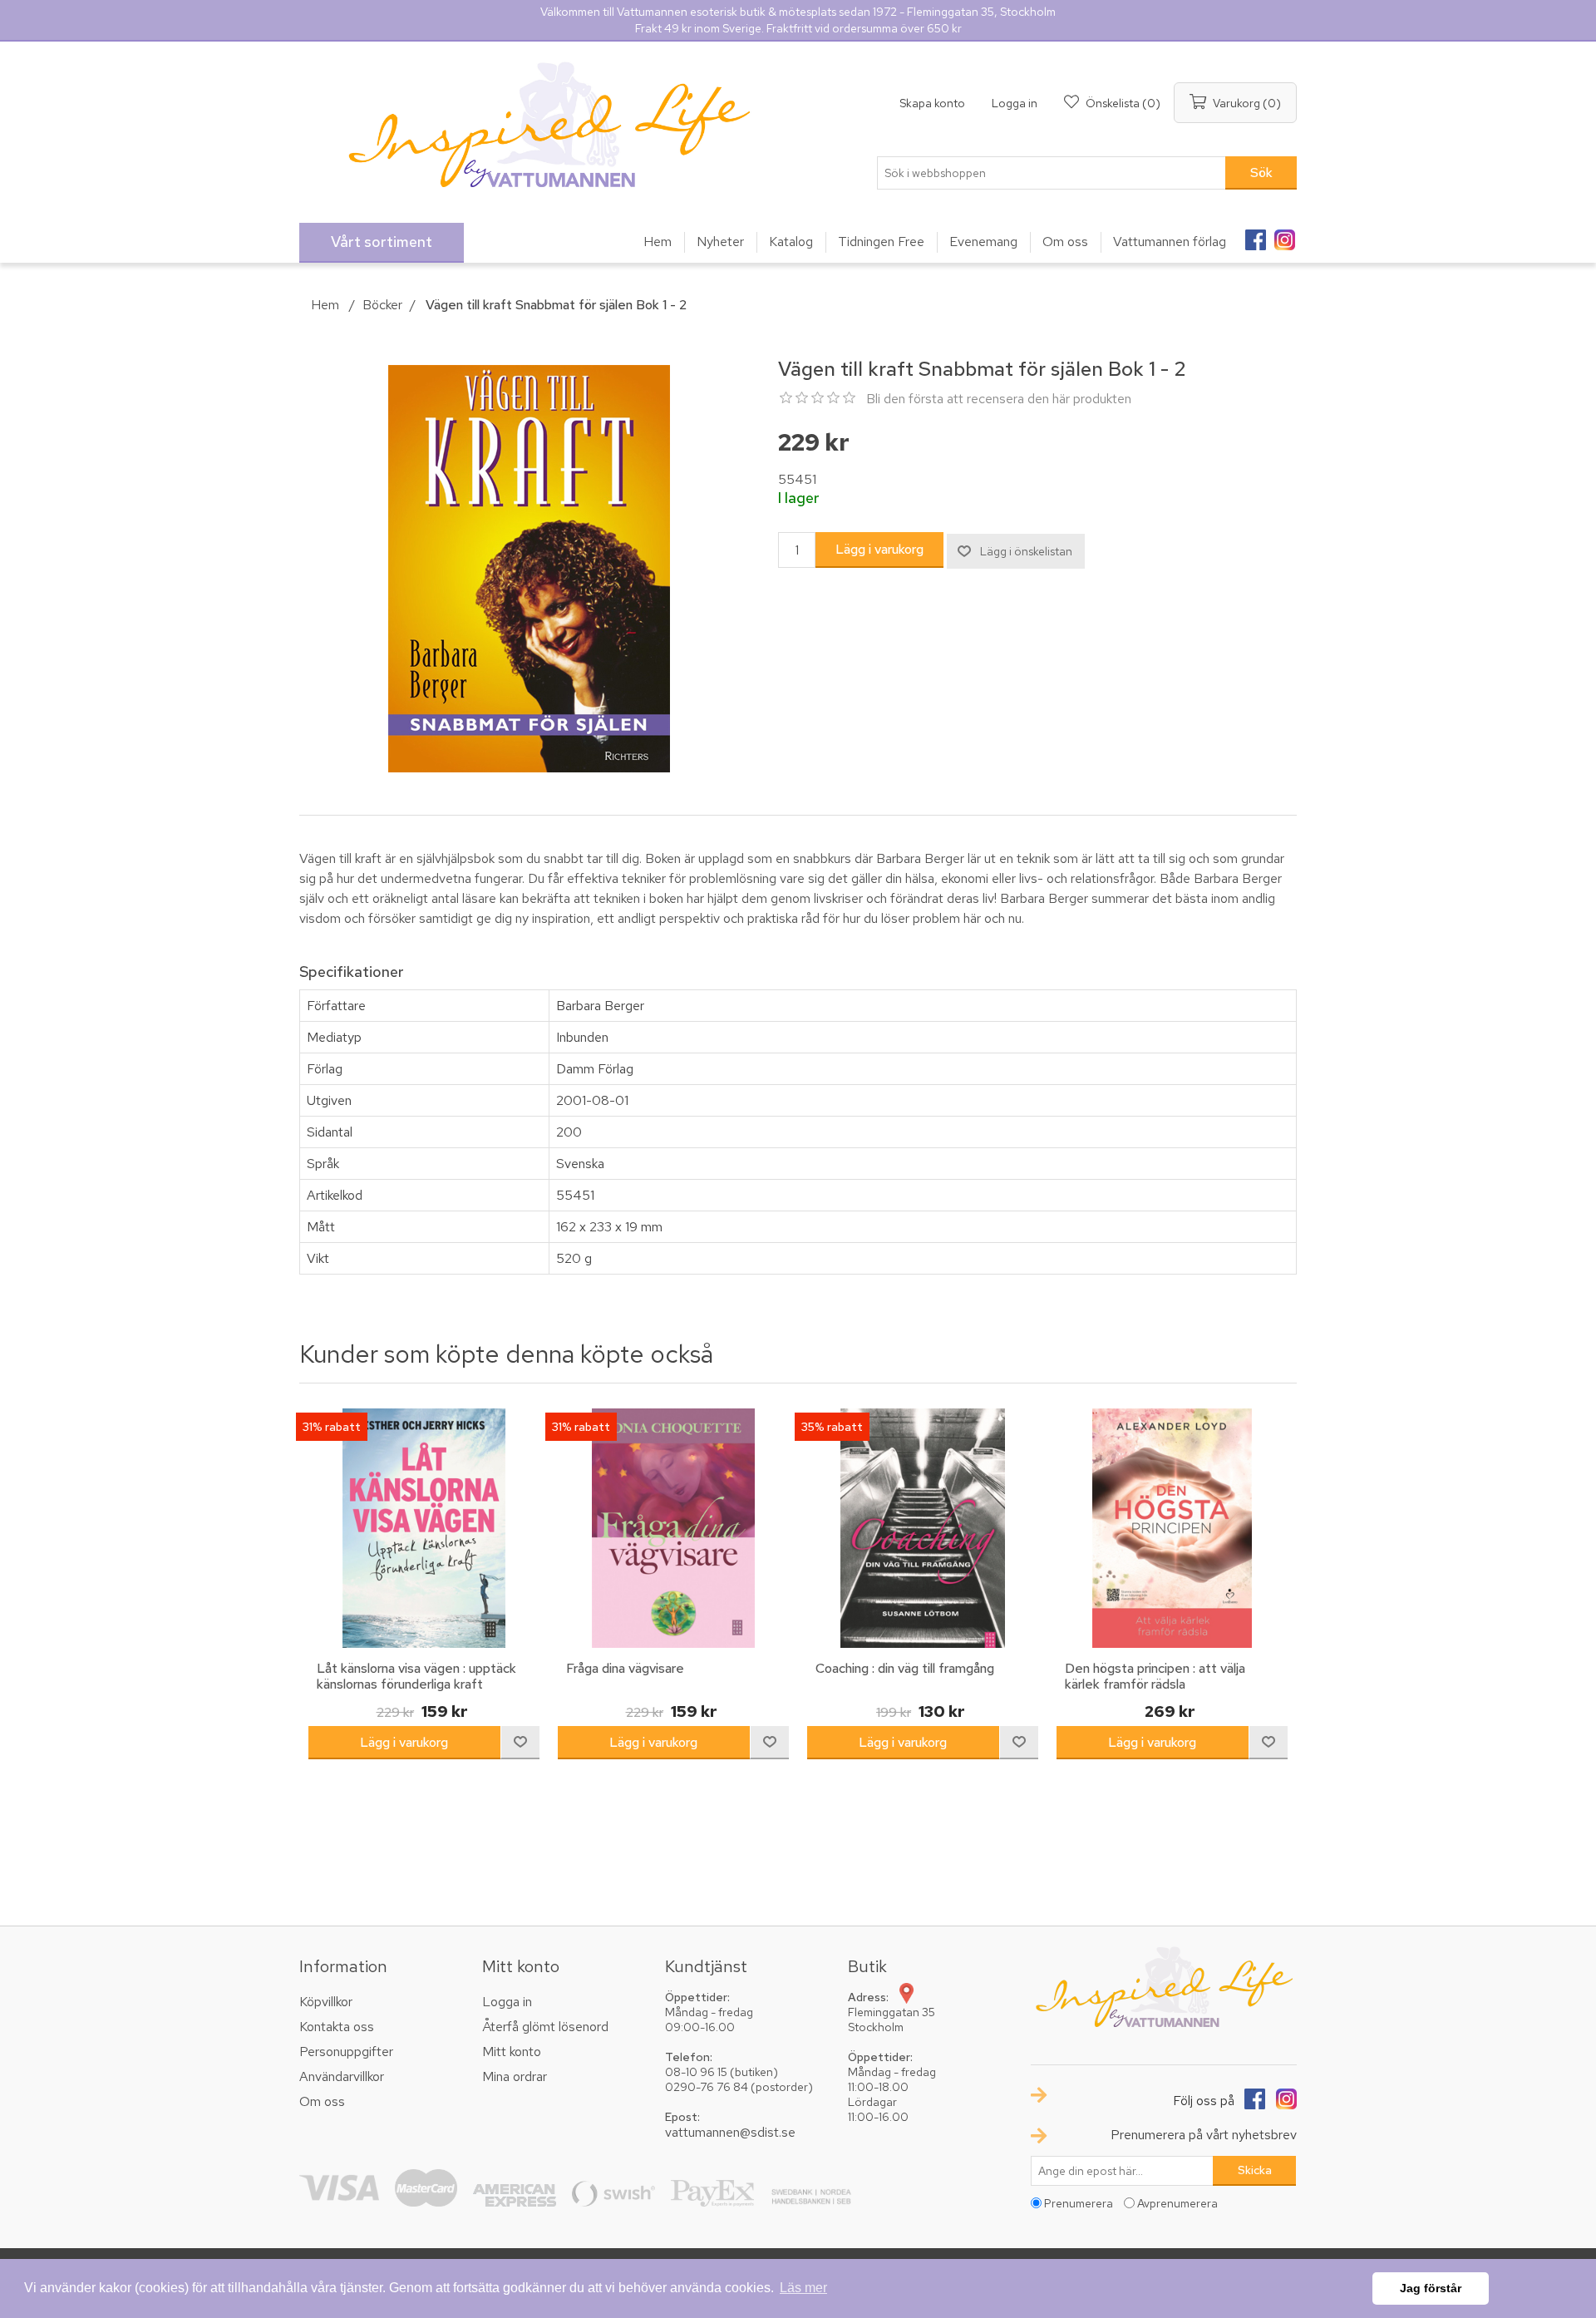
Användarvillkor (342, 2076)
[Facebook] (1255, 234)
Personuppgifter (346, 2052)
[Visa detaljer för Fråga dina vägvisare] (673, 1528)
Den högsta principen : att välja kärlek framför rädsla (1155, 1676)
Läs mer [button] (803, 2288)
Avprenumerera (1177, 2203)
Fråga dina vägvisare (625, 1668)
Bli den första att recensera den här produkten (999, 399)
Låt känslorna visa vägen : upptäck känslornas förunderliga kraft (416, 1676)
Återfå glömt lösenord (545, 2027)
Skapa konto (932, 103)
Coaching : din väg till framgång (905, 1668)
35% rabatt (832, 1427)
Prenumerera (1079, 2203)
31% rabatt (332, 1427)
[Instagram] (1284, 234)
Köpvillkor (326, 2002)
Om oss (322, 2101)
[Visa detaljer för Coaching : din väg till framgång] (923, 1528)
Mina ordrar (515, 2076)
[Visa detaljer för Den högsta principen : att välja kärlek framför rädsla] (1172, 1528)
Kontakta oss (337, 2027)
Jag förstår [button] (1431, 2288)
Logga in (1015, 103)
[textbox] (1052, 173)
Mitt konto (512, 2052)
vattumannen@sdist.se (730, 2132)
